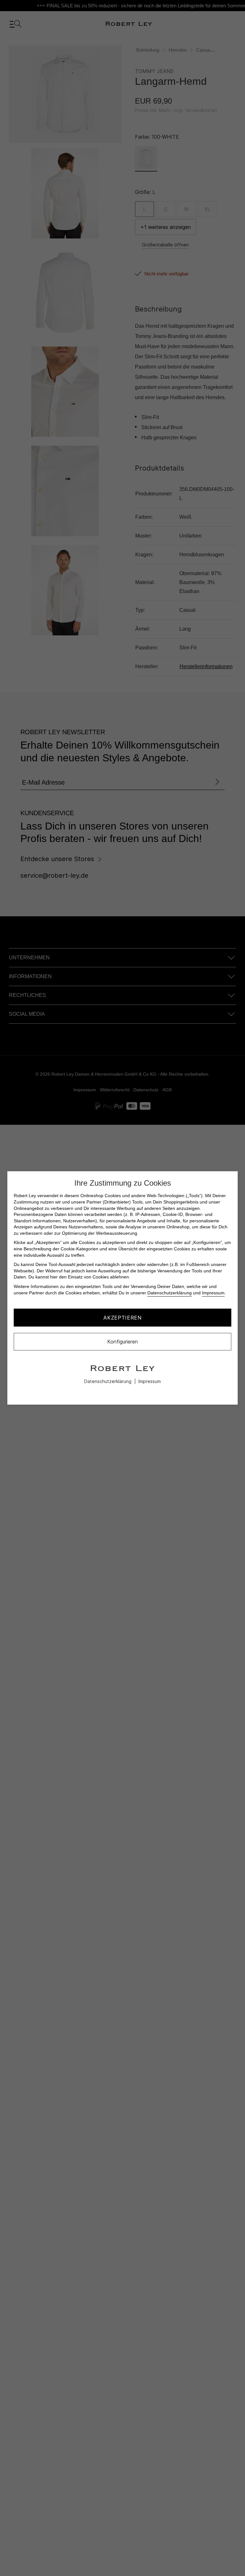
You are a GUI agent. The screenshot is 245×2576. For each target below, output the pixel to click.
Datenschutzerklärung (170, 1292)
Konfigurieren (122, 1342)
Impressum (213, 1292)
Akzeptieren (122, 1318)
